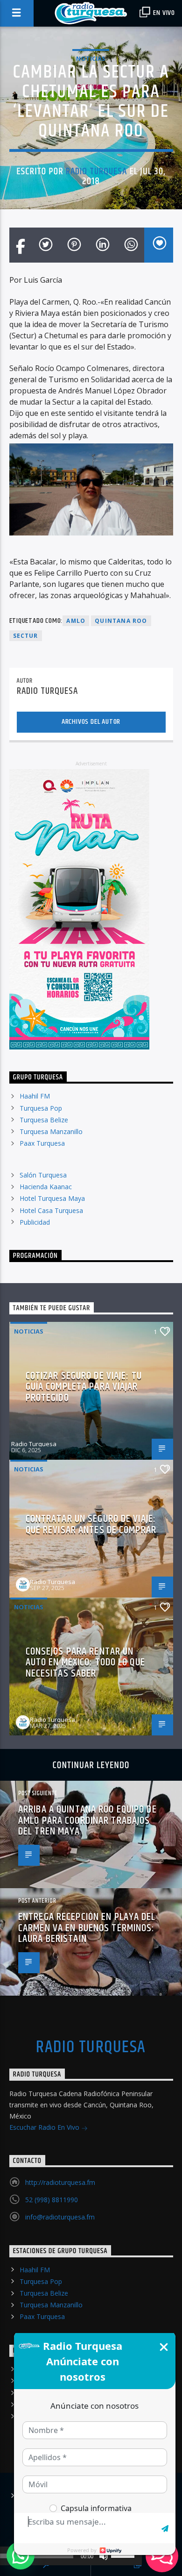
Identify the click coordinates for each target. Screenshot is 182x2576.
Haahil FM (35, 1096)
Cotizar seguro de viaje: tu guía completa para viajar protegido (84, 1387)
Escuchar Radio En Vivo (45, 2127)
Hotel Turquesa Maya (52, 1198)
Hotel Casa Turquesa (51, 1210)
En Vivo (163, 13)
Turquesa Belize (44, 1120)
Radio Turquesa (97, 171)
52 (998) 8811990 (52, 2200)
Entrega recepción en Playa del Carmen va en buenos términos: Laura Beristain (87, 1928)
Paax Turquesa (42, 1143)
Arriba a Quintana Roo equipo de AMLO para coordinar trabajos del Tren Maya (87, 1820)
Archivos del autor (91, 722)
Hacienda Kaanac (46, 1187)
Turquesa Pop (41, 1108)
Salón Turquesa (43, 1175)
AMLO (76, 621)
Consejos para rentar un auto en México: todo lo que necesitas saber (85, 1663)
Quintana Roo (121, 621)
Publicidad (35, 1222)
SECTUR (26, 636)
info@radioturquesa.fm (60, 2217)
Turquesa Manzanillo (51, 1131)
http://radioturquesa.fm (60, 2182)
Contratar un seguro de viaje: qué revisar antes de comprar (91, 1524)
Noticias (91, 58)
